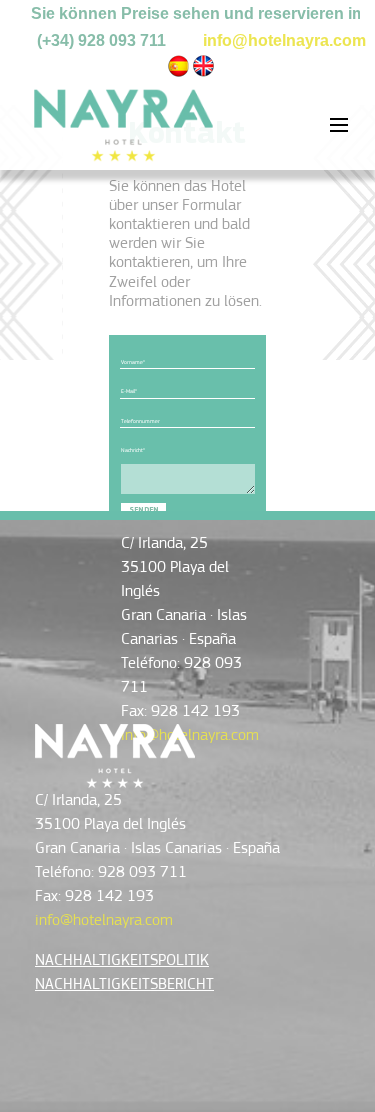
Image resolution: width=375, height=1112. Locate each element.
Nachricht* (133, 450)
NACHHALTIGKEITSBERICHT (124, 984)
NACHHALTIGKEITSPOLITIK (122, 960)
